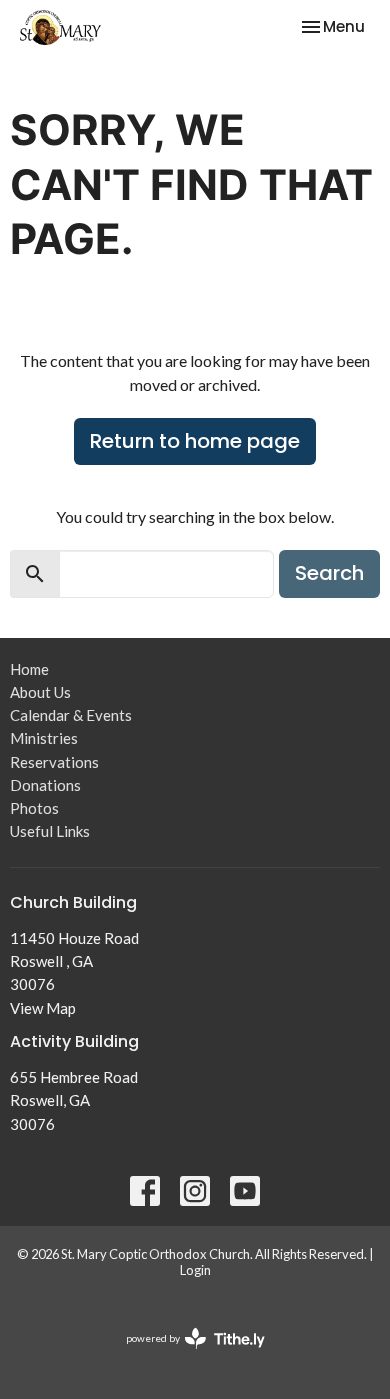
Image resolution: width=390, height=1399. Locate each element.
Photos (34, 808)
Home (29, 669)
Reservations (54, 762)
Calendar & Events (71, 715)
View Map (43, 1008)
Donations (45, 785)
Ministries (44, 738)
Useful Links (50, 831)
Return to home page (195, 441)
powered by (185, 1355)
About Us (40, 692)
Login (195, 1270)
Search (329, 573)
